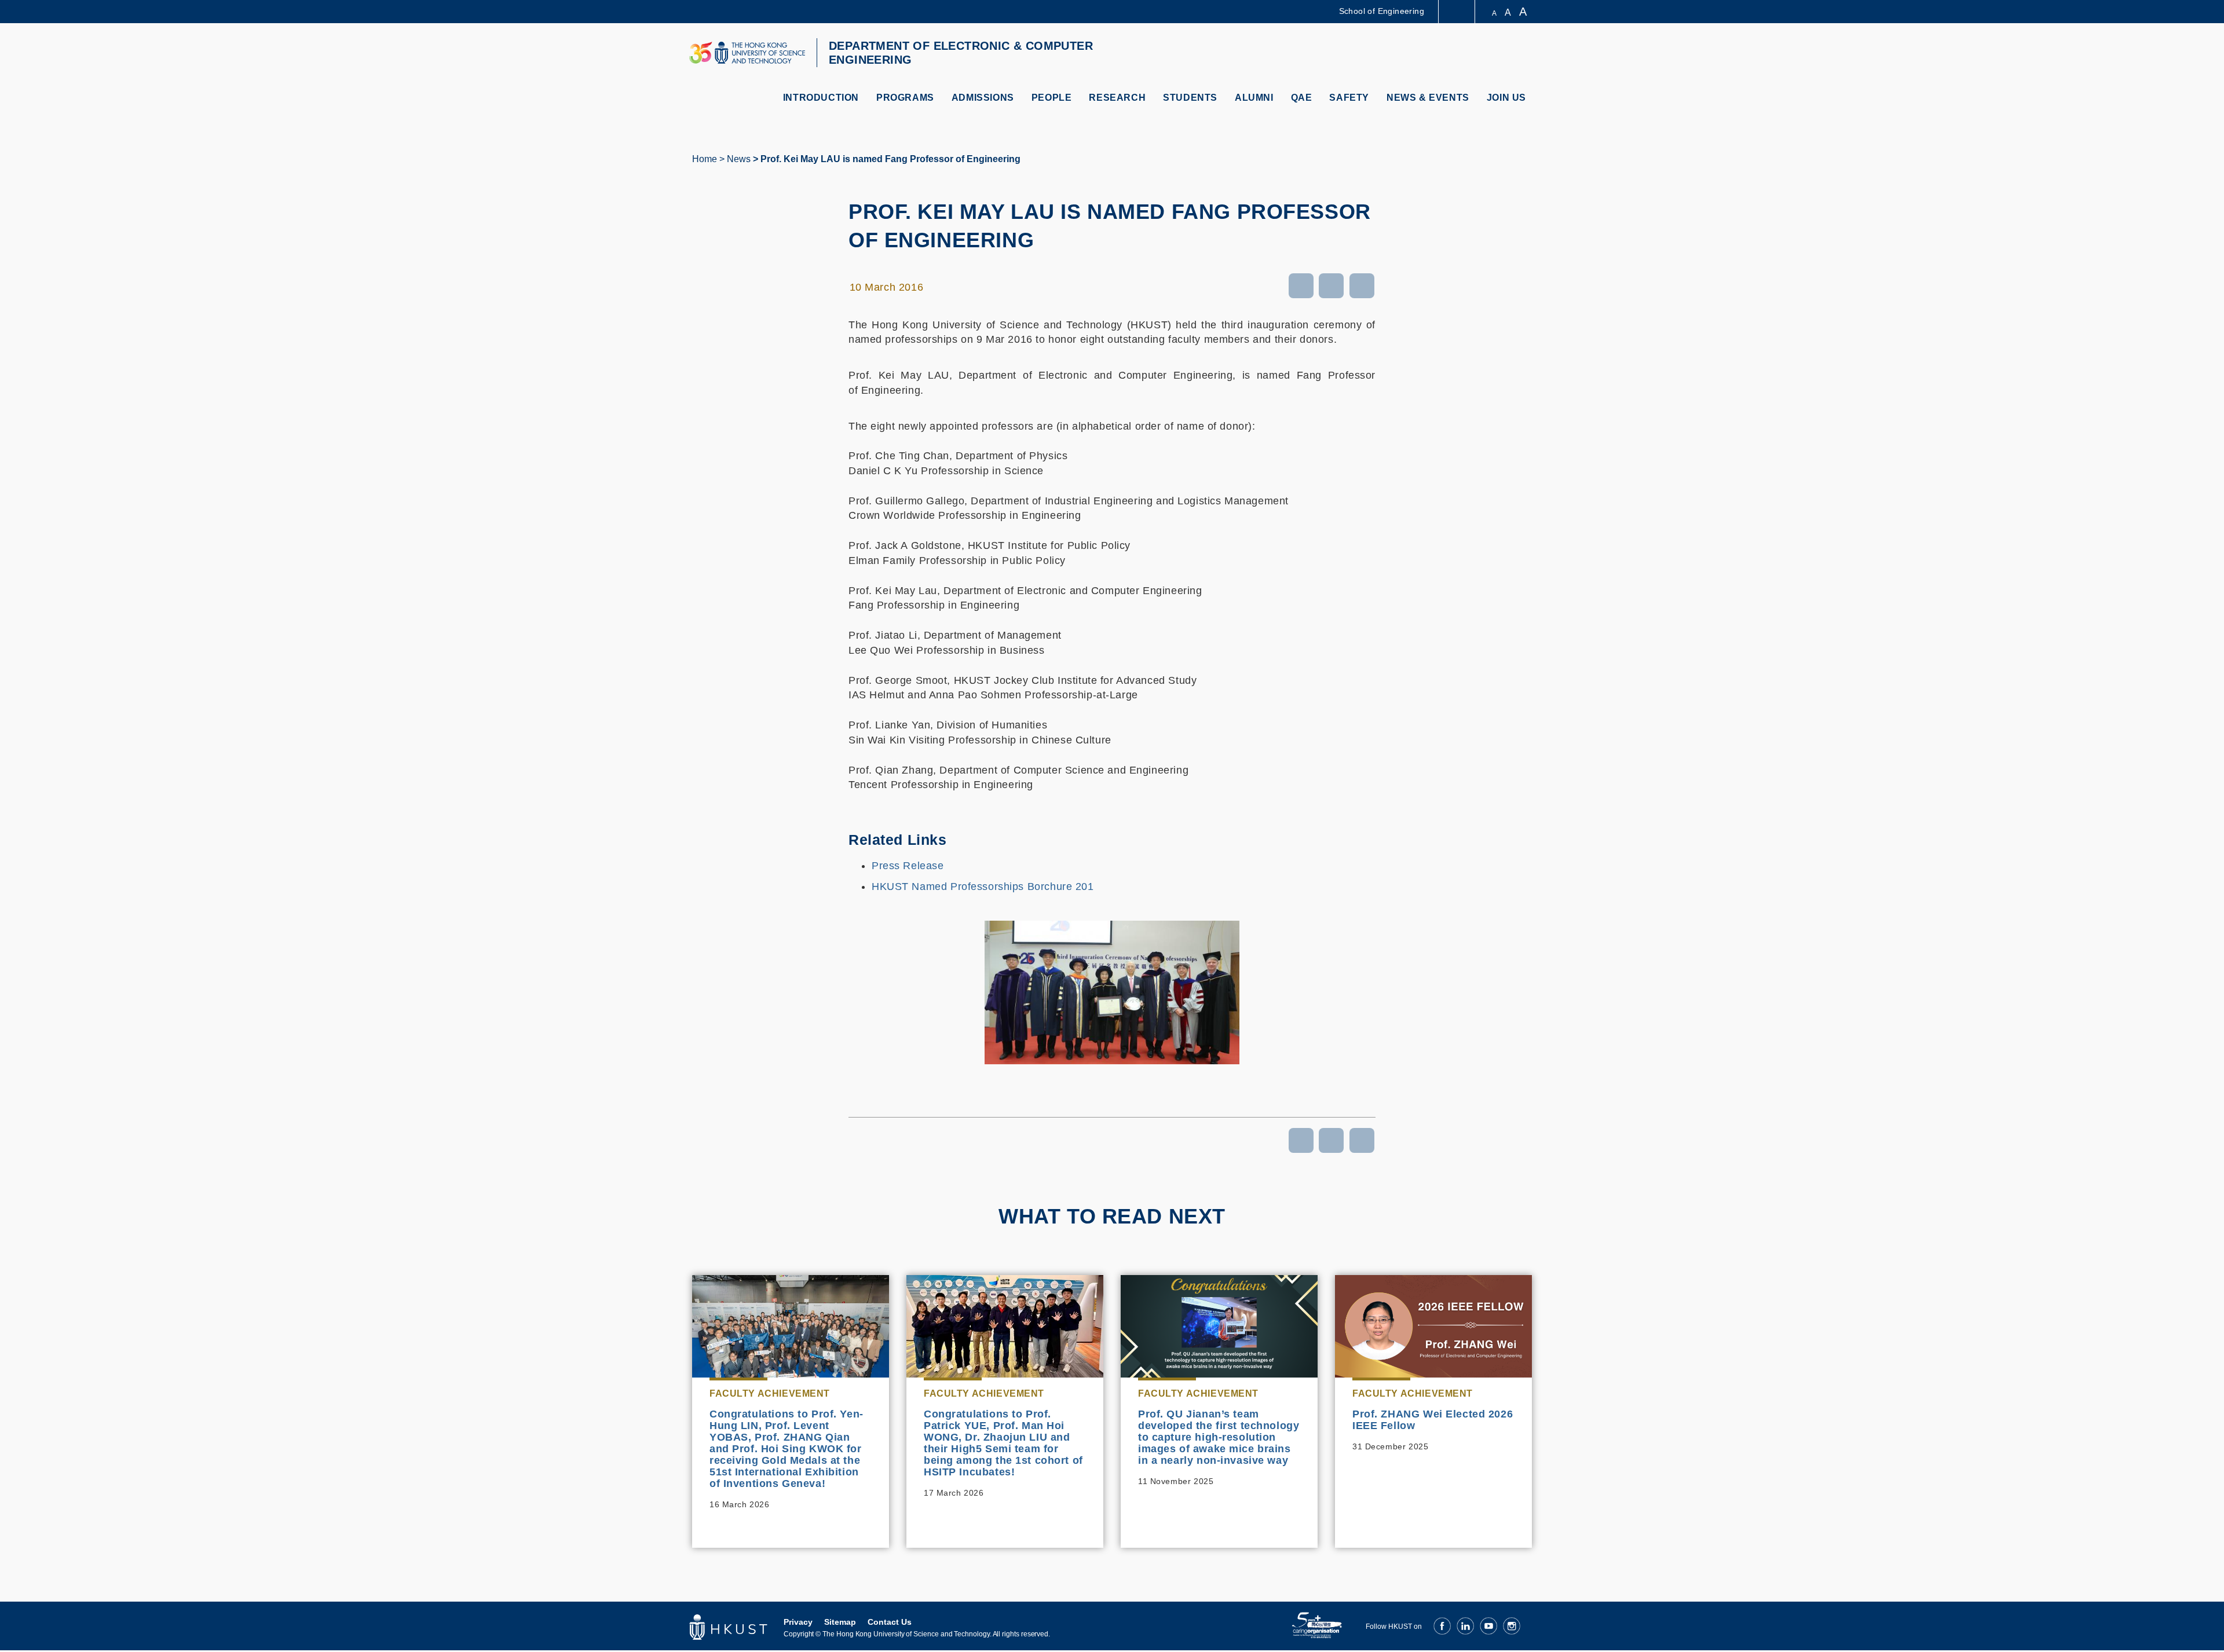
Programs (905, 98)
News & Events (1428, 98)
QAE (1302, 98)
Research (1117, 98)
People (1052, 98)
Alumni (1254, 98)
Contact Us (890, 1622)
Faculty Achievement (770, 1393)
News (739, 159)
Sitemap (840, 1622)
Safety (1349, 98)
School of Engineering (1382, 11)
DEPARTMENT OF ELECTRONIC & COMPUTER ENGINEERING (961, 53)
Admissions (983, 98)
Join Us (1506, 98)
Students (1190, 98)
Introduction (821, 98)
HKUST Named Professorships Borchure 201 (983, 887)
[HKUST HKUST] (747, 53)
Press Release (908, 866)
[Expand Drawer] (1457, 12)
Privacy (798, 1622)
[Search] (1521, 54)
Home (705, 159)
